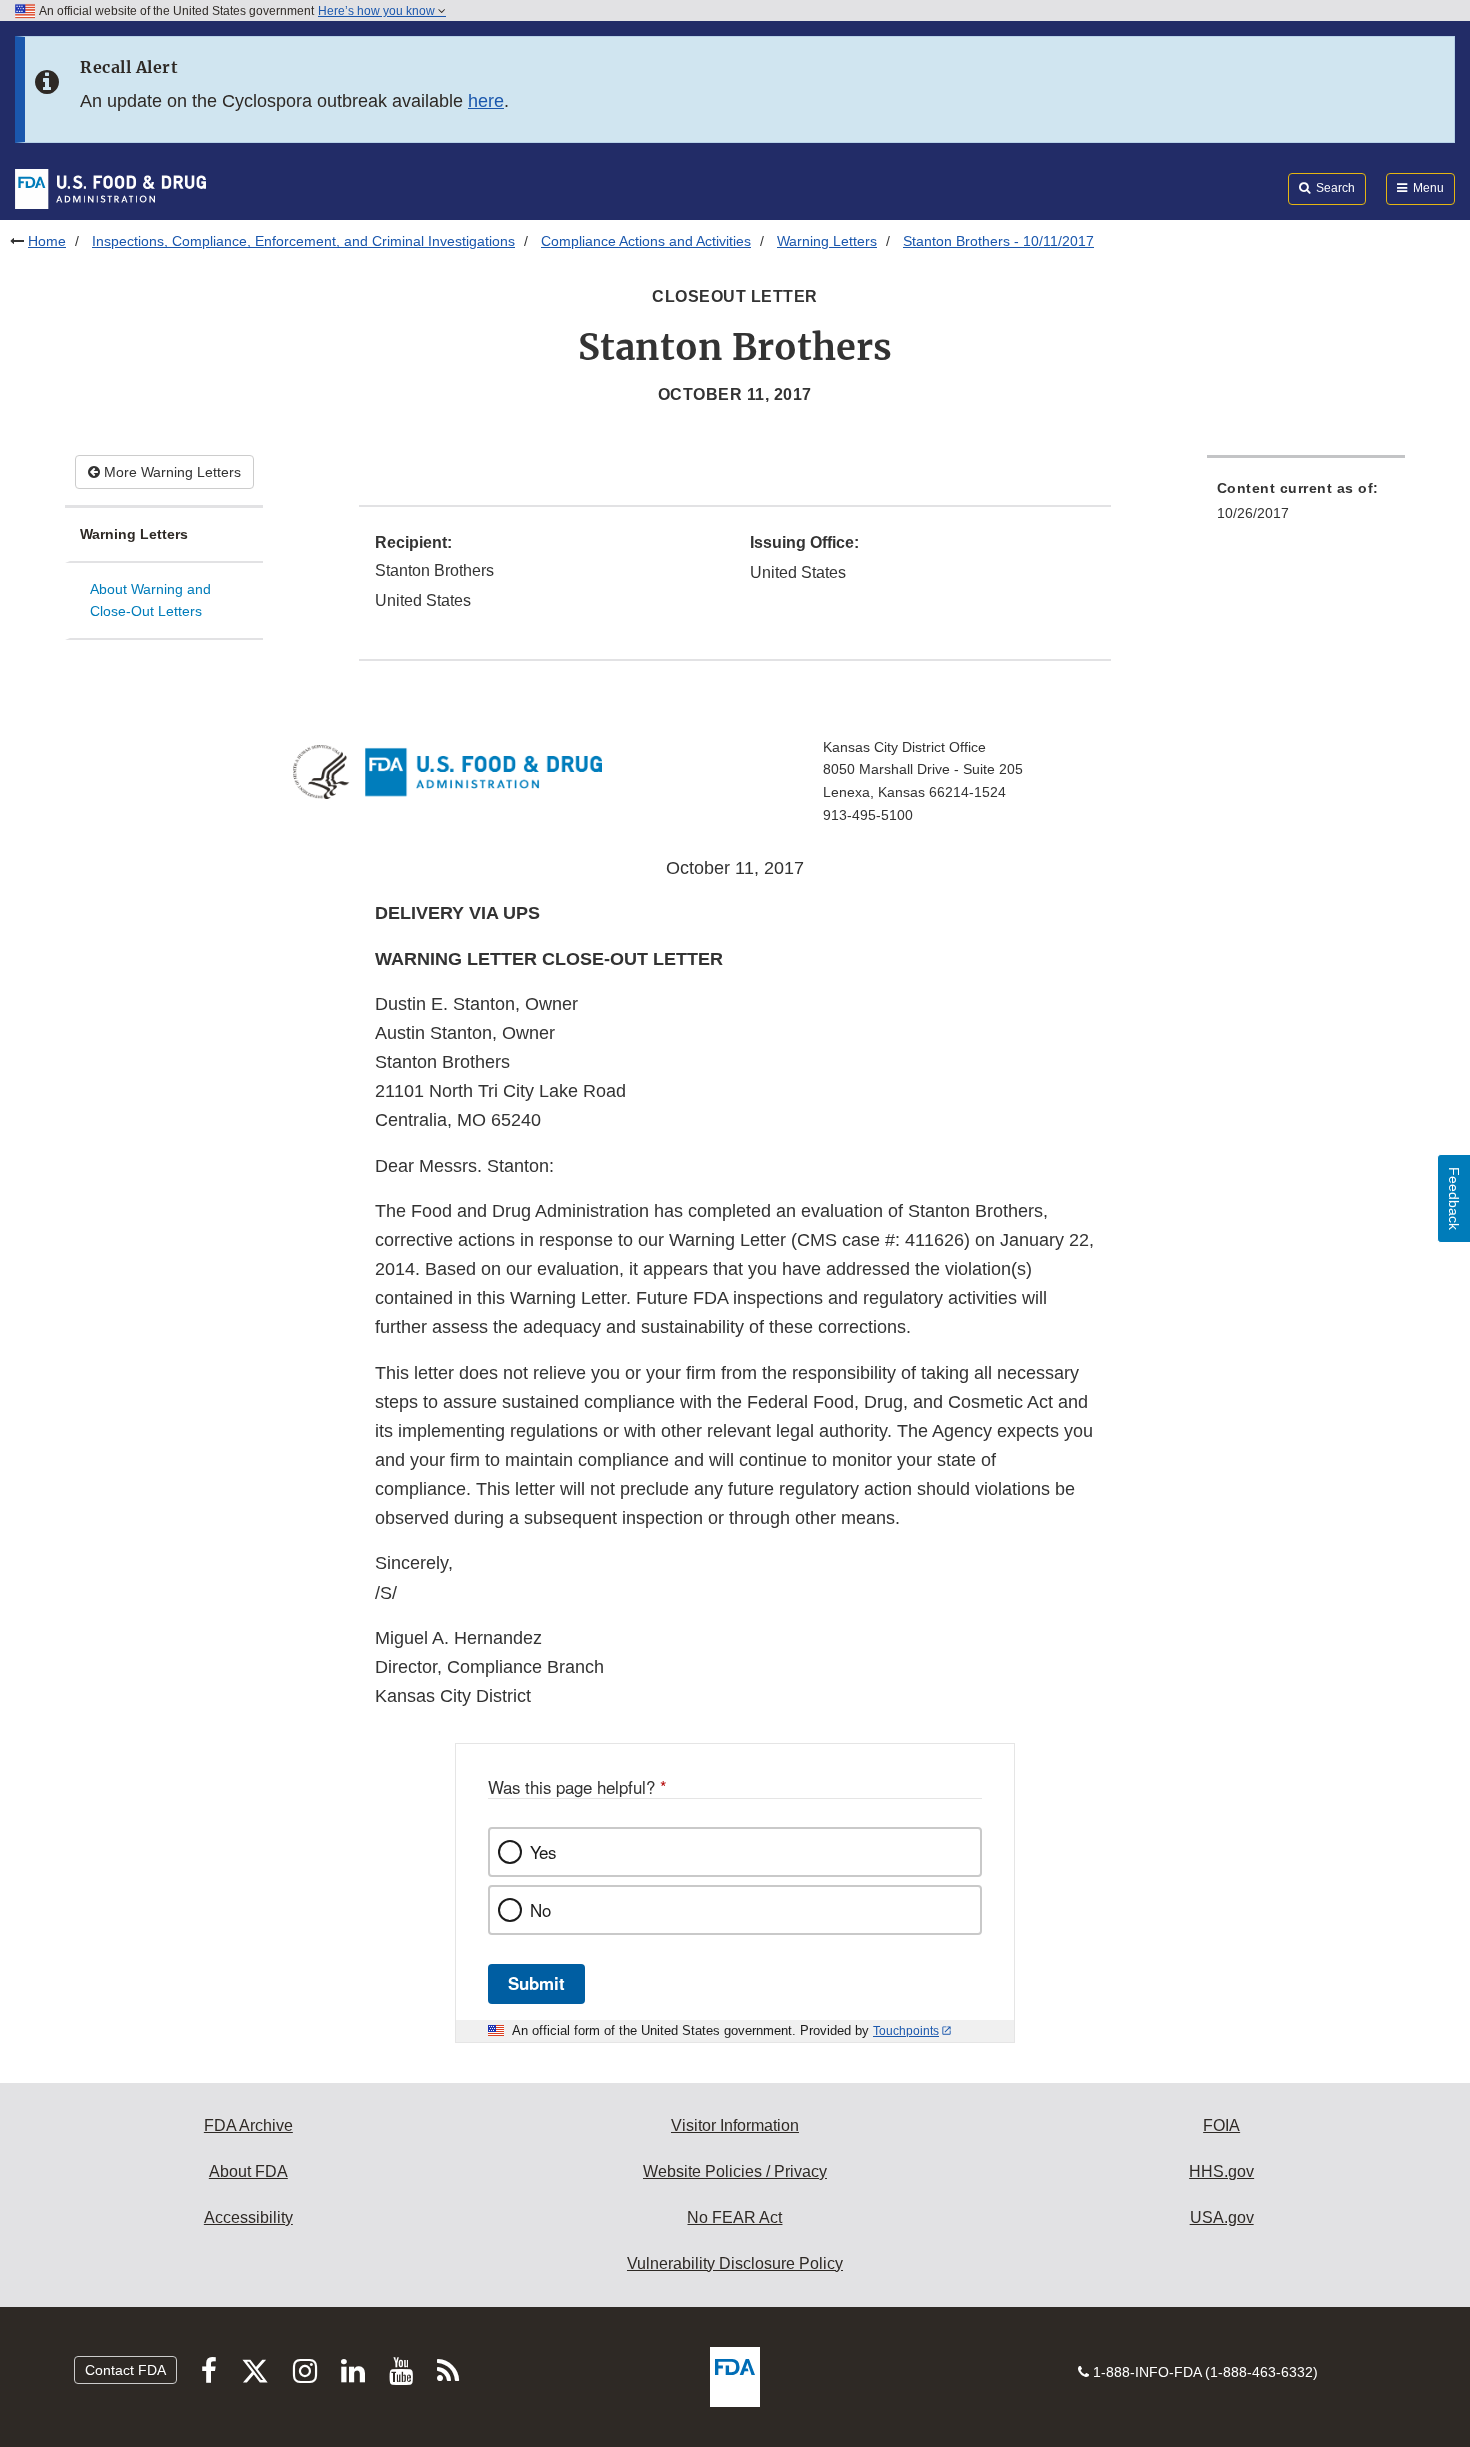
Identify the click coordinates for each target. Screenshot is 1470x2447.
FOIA (1221, 2125)
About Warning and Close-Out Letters (150, 600)
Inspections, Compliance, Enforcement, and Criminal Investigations (303, 241)
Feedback (1454, 1198)
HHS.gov (1221, 2171)
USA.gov (1222, 2217)
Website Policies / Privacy (735, 2171)
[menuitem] (1306, 506)
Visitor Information (735, 2125)
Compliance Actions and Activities (646, 241)
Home (47, 241)
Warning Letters (827, 241)
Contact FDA (125, 2370)
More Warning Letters (170, 472)
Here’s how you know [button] (378, 11)
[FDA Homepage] (110, 188)
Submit (536, 1983)
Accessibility (248, 2217)
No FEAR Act (734, 2217)
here (486, 101)
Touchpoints (906, 2031)
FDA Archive (248, 2125)
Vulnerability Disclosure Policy (735, 2263)
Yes (543, 1852)
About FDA (248, 2171)
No (540, 1910)
